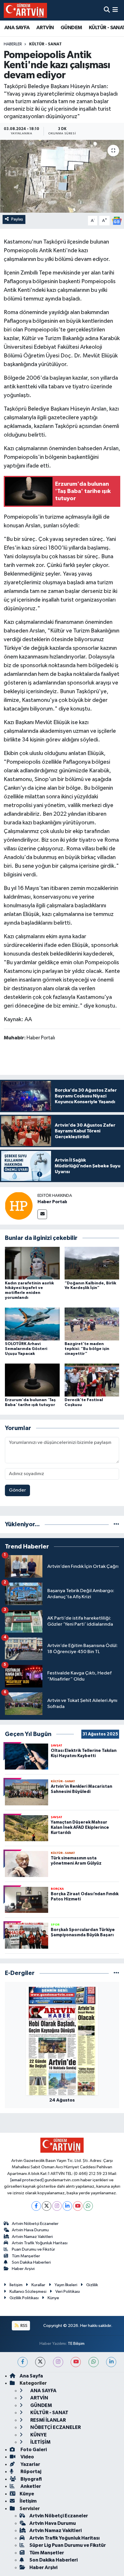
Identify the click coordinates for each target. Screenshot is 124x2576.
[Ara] (107, 10)
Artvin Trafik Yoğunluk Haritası (40, 2243)
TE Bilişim (76, 2344)
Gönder (17, 1490)
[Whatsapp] (88, 2206)
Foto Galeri (33, 2450)
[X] (47, 2206)
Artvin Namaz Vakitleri (32, 2237)
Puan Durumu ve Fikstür (33, 2249)
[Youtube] (78, 2206)
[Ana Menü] (115, 10)
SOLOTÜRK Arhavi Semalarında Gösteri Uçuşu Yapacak (26, 1349)
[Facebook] (36, 2206)
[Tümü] (116, 1524)
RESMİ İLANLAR (48, 2420)
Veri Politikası (68, 2292)
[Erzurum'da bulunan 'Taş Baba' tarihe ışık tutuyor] (32, 1380)
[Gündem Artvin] (25, 10)
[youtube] (76, 2362)
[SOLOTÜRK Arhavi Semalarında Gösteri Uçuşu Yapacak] (32, 1324)
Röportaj (30, 2472)
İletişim (16, 2285)
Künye (53, 2298)
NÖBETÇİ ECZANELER (55, 2427)
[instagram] (58, 2362)
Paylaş (17, 219)
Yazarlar (30, 2464)
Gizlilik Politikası (24, 2298)
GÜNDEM (71, 28)
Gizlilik (92, 2285)
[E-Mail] (42, 1214)
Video (27, 2457)
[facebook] (23, 2362)
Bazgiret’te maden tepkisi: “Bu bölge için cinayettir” (87, 1349)
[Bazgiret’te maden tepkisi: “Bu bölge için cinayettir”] (92, 1324)
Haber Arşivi (23, 2269)
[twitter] (40, 2362)
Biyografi (31, 2479)
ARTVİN (45, 28)
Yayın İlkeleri (66, 2285)
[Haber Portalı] (19, 1206)
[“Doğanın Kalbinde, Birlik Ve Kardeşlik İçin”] (92, 1263)
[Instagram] (57, 2206)
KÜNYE (38, 2435)
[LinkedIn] (67, 2206)
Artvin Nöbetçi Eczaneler (35, 2224)
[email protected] (27, 2180)
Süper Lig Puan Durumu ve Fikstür (68, 2545)
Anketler (30, 2486)
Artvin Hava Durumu (30, 2230)
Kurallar (38, 2285)
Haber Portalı (52, 1202)
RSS (24, 2326)
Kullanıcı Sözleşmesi (28, 2292)
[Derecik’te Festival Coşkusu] (92, 1380)
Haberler (13, 44)
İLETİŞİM (40, 2442)
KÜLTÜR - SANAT (45, 44)
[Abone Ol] (117, 221)
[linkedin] (111, 2362)
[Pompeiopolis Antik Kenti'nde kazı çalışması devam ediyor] (62, 176)
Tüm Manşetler (26, 2256)
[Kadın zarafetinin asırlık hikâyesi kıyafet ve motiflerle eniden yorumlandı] (32, 1263)
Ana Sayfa (31, 2376)
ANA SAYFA (17, 28)
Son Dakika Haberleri (31, 2262)
